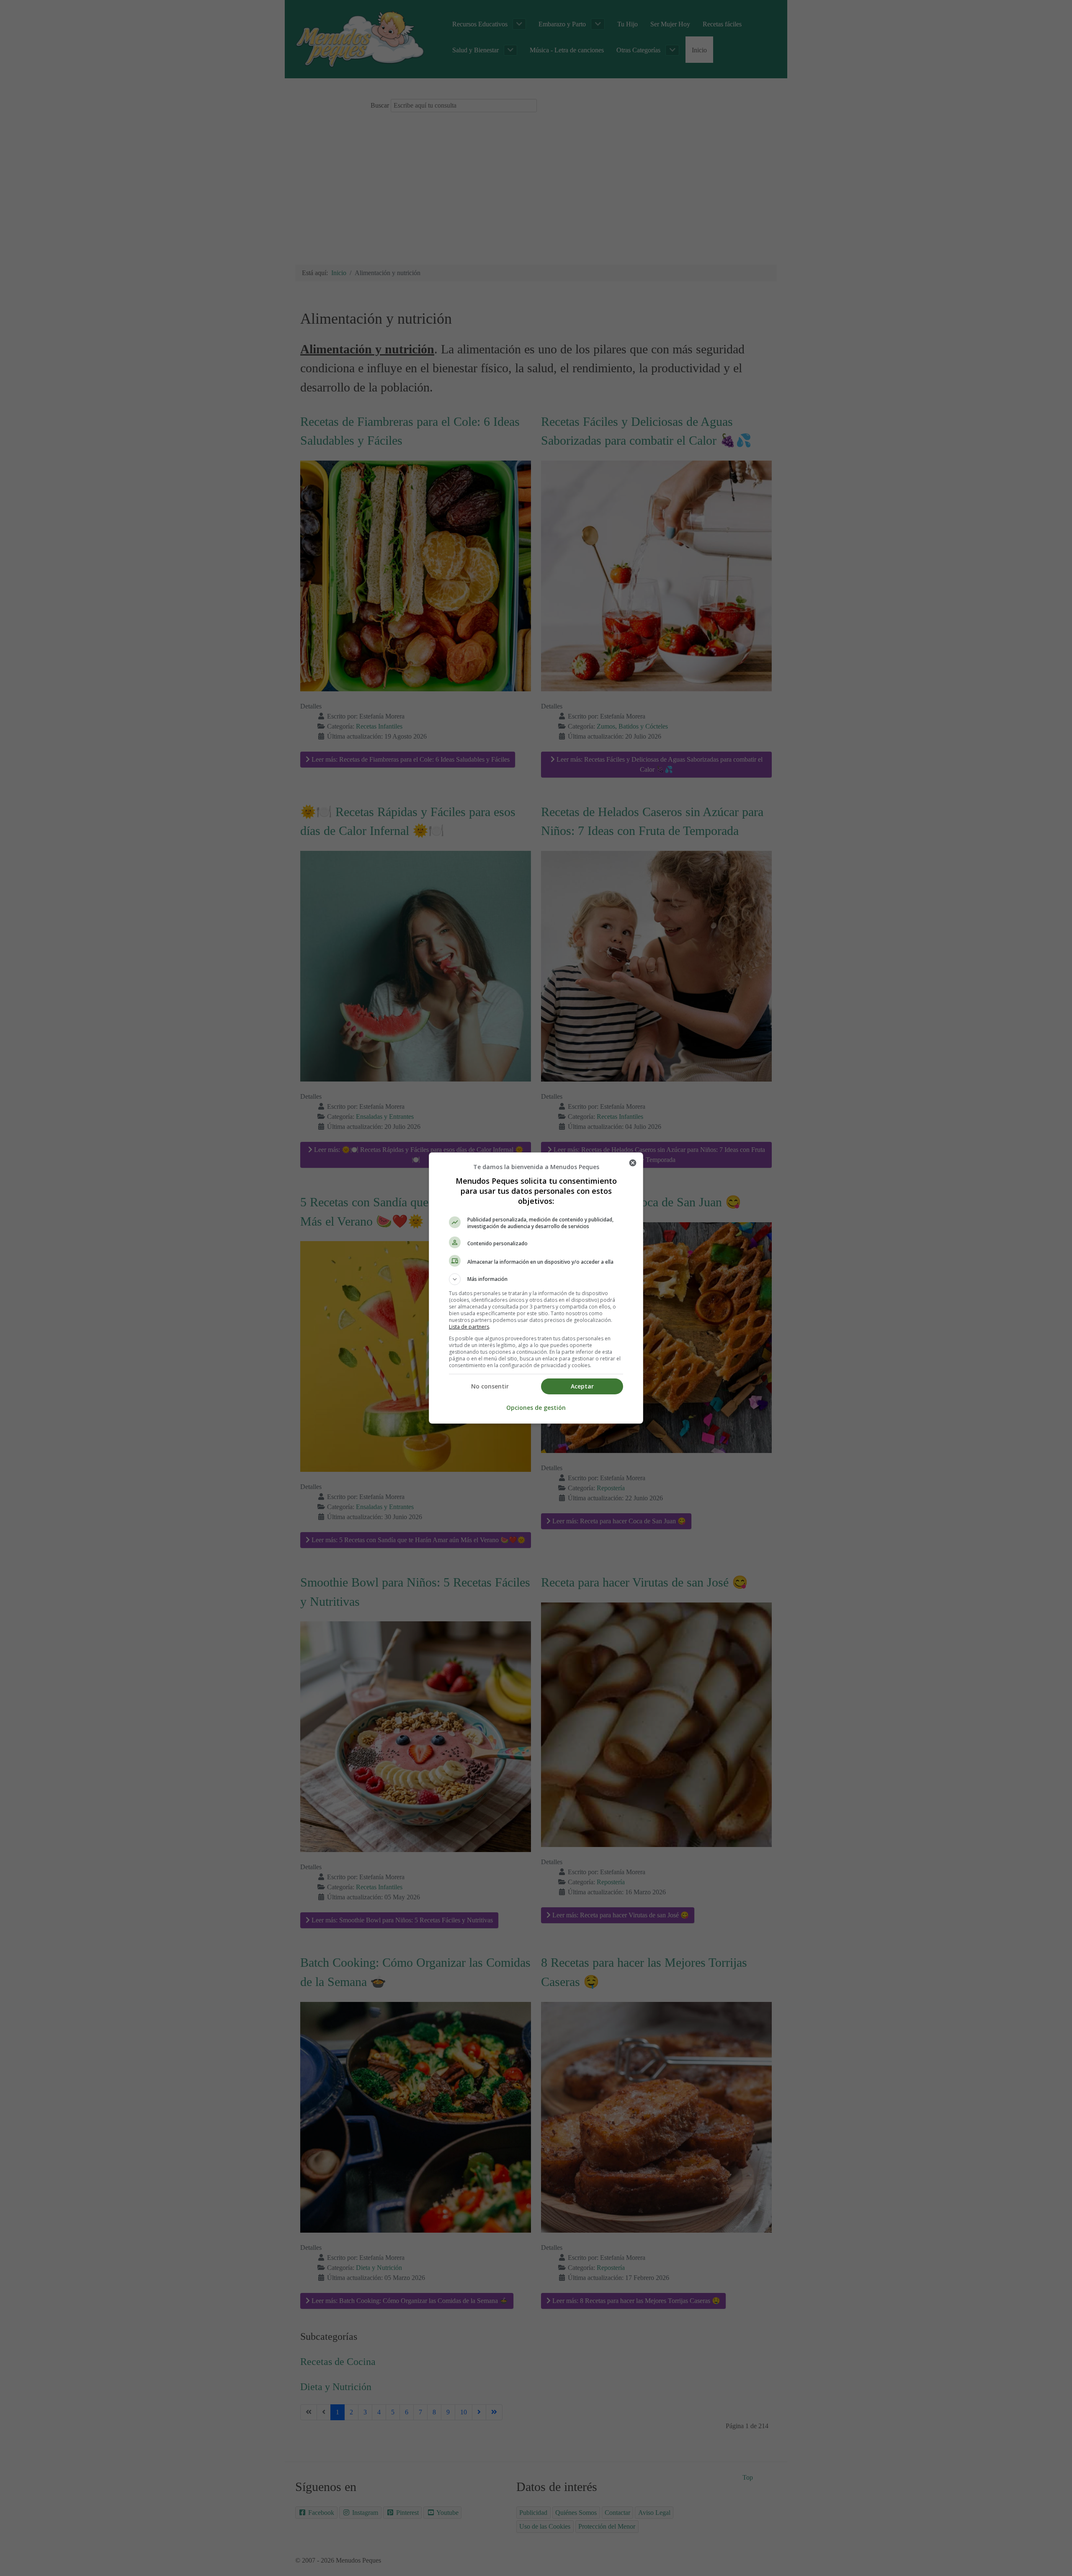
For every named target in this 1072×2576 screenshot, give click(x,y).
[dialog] (536, 1288)
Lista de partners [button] (469, 1327)
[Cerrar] (633, 1163)
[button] (536, 1279)
